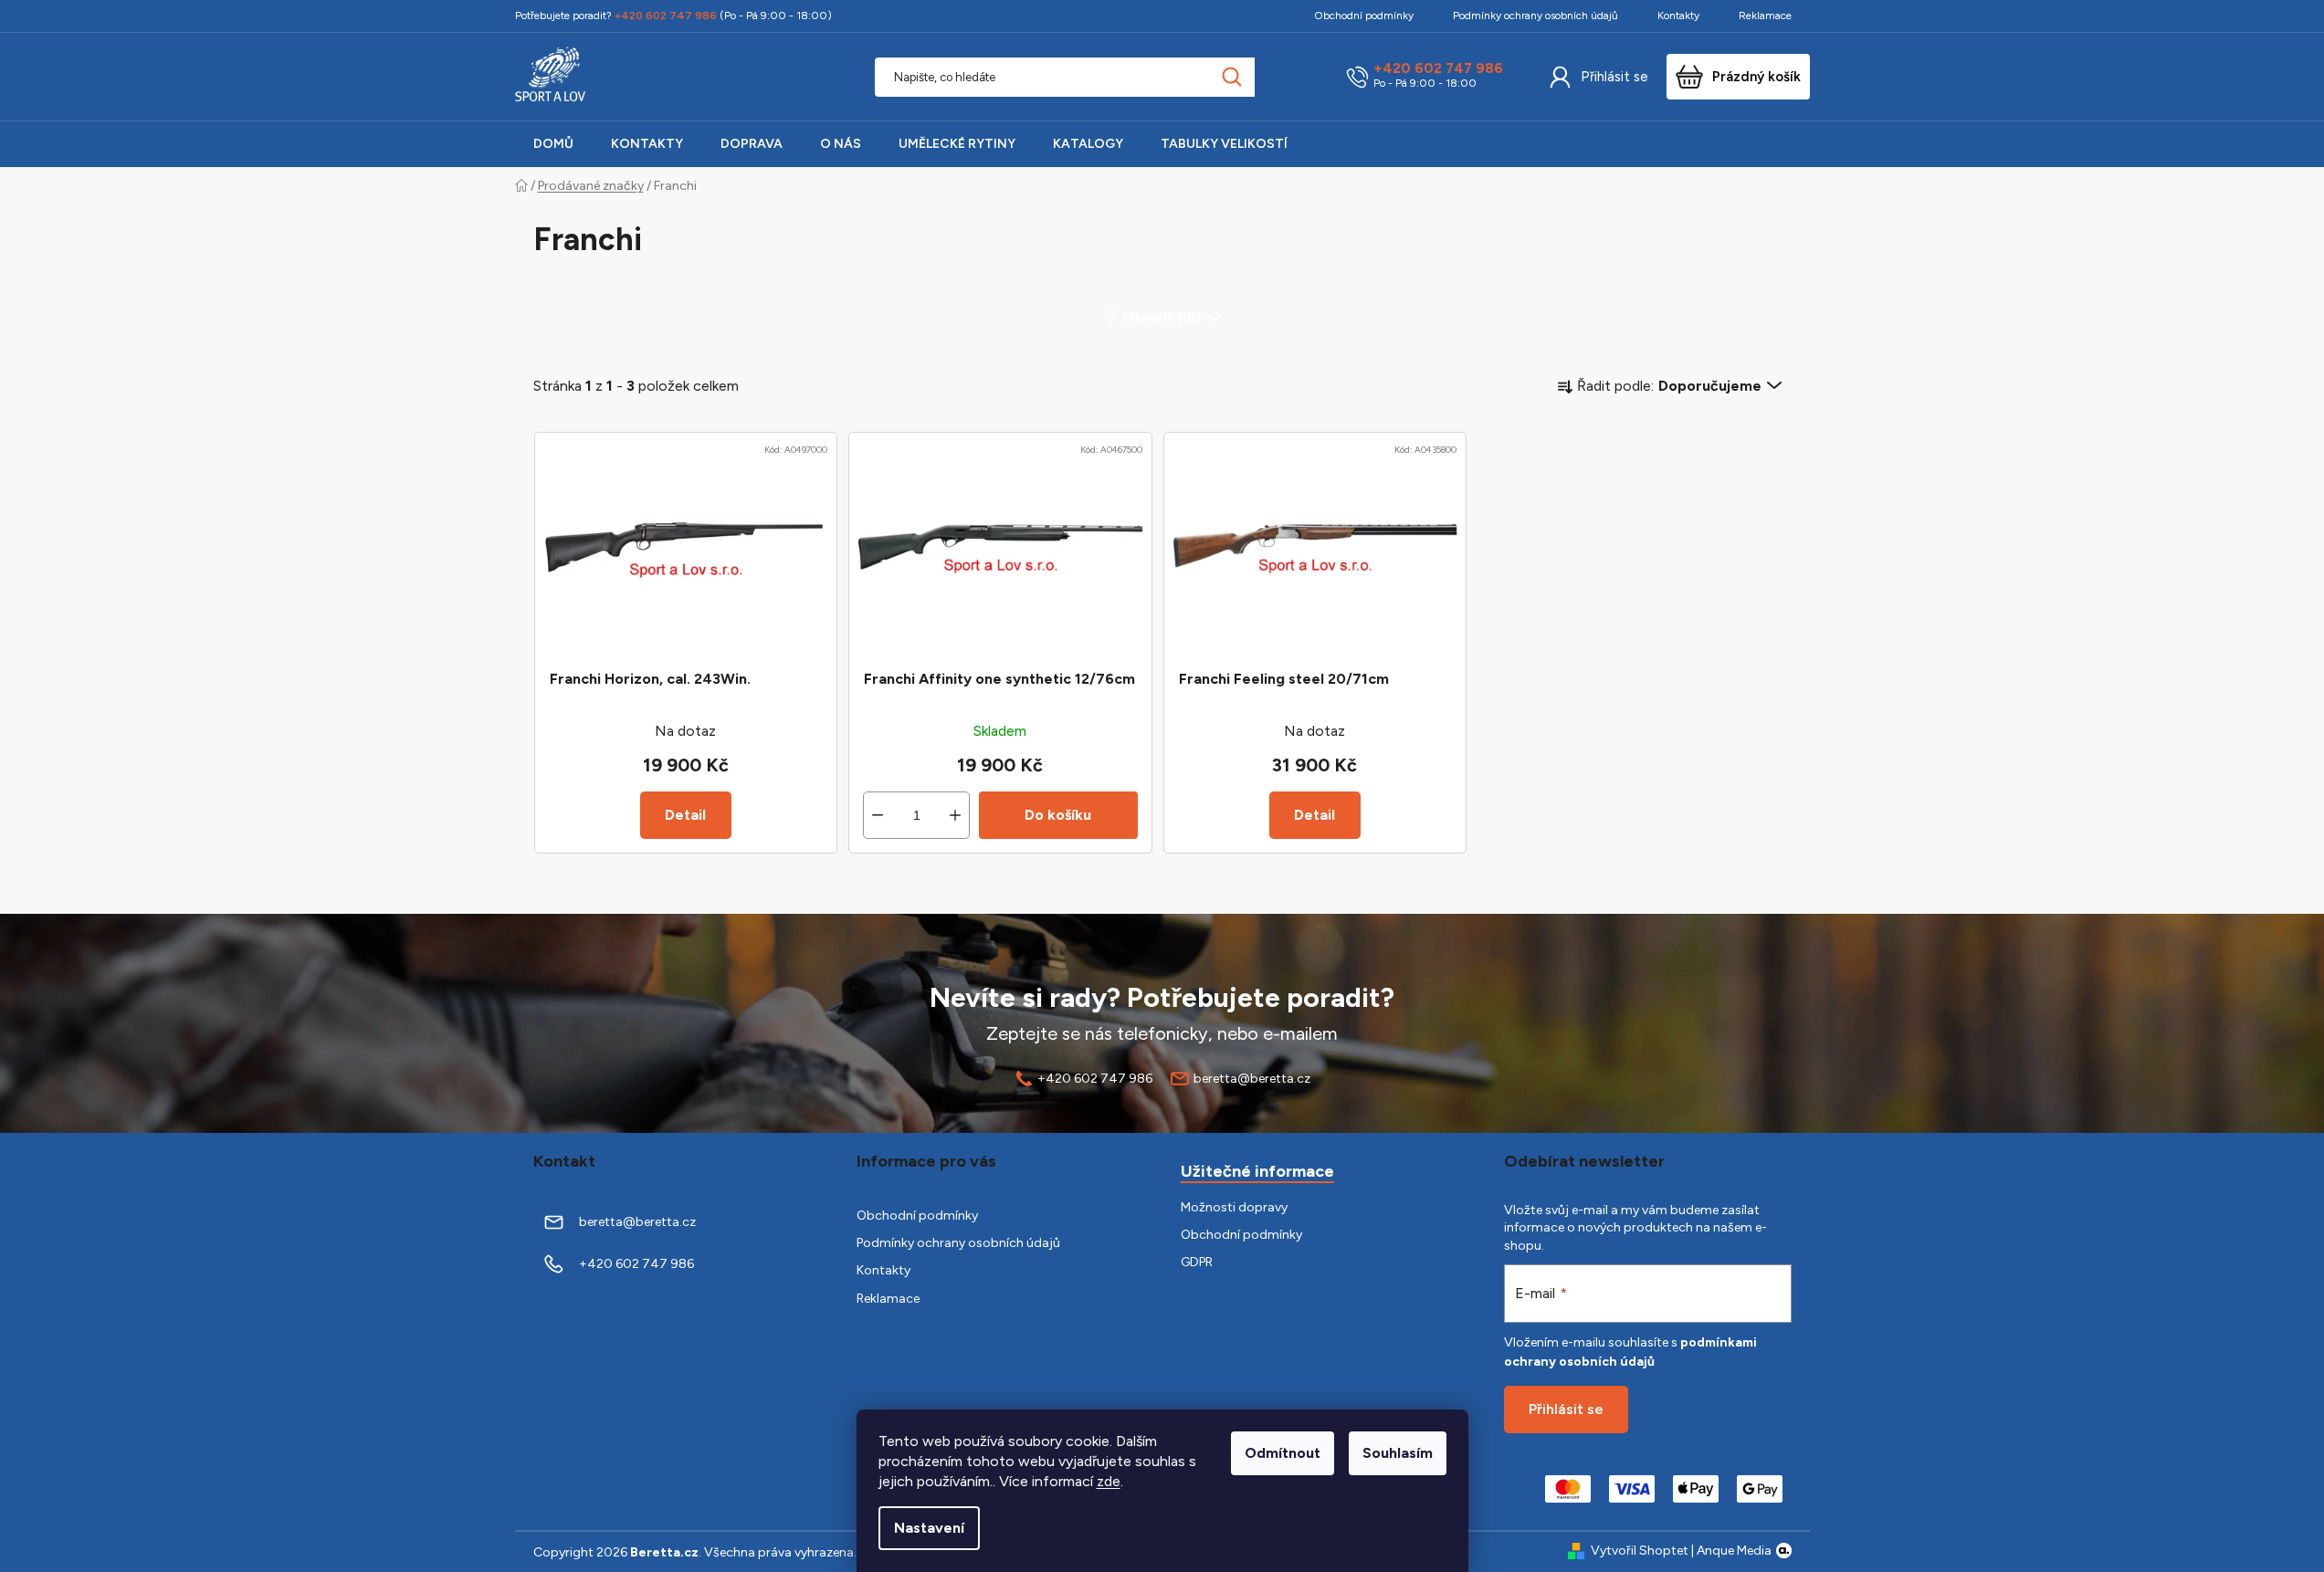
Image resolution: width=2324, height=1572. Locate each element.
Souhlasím (1398, 1453)
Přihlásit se (1614, 77)
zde (1109, 1481)
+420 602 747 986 (1438, 69)
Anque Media (1734, 1551)
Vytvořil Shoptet (1640, 1551)
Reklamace (1765, 16)
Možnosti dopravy (1234, 1207)
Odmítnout (1283, 1453)
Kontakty (1678, 16)
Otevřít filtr (1162, 317)
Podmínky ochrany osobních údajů (1535, 16)
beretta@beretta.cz (1252, 1079)
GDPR (1197, 1262)
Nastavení (929, 1528)
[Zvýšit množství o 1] (955, 815)
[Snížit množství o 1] (878, 815)
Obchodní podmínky (1364, 16)
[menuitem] (553, 144)
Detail (685, 815)
